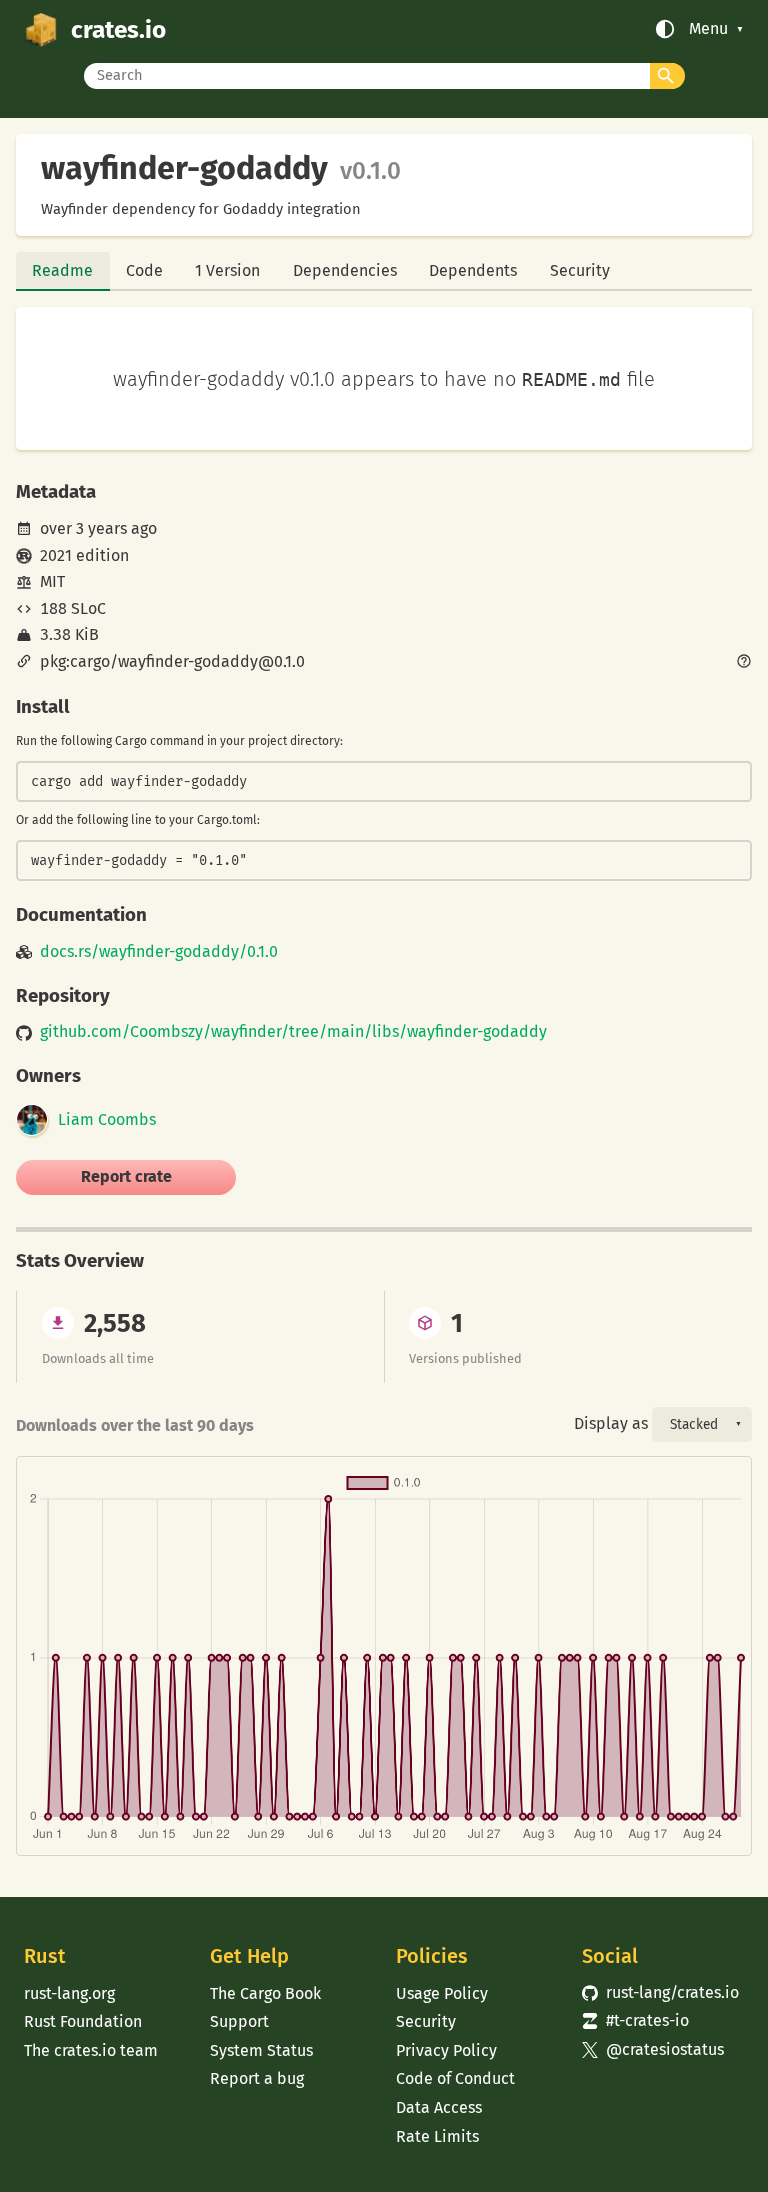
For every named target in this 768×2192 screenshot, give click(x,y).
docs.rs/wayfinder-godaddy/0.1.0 (159, 952)
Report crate (126, 1176)
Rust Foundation (83, 2021)
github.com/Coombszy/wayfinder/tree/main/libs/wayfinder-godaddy (293, 1032)
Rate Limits (437, 2136)
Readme (62, 270)
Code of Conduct (455, 2078)
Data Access (439, 2107)
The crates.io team (91, 2050)
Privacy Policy (446, 2050)
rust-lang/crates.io (660, 1992)
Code (144, 270)
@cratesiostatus (653, 2049)
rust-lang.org (69, 1993)
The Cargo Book (265, 1993)
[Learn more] (744, 663)
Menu (708, 29)
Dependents (473, 270)
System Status (261, 2050)
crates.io (118, 29)
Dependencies (345, 270)
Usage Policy (442, 1993)
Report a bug (257, 2078)
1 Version (227, 270)
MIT (52, 581)
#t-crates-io (635, 2020)
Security (580, 270)
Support (239, 2021)
